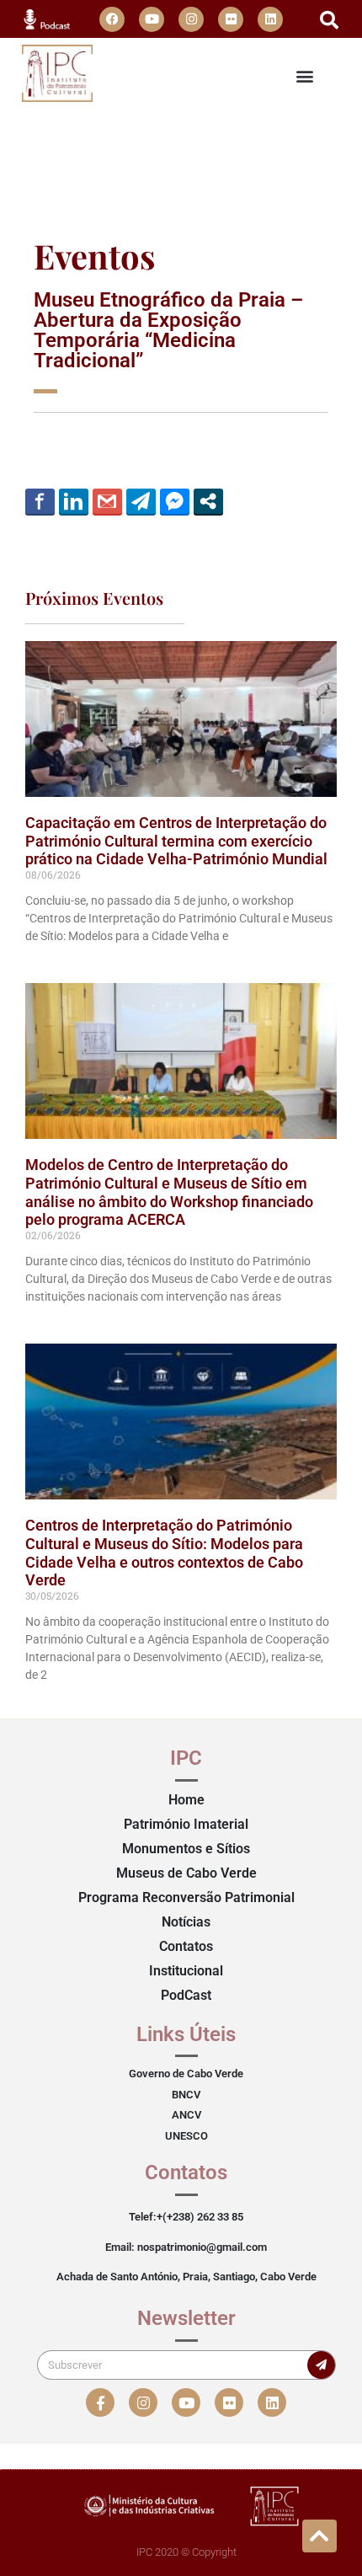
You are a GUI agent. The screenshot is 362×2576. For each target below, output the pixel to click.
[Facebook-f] (100, 2402)
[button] (329, 20)
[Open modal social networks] (208, 501)
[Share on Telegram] (141, 501)
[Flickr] (231, 19)
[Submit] (321, 2365)
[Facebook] (112, 19)
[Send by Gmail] (107, 501)
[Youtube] (152, 19)
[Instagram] (191, 19)
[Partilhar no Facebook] (40, 501)
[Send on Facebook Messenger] (175, 501)
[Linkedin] (270, 19)
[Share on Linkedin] (74, 501)
